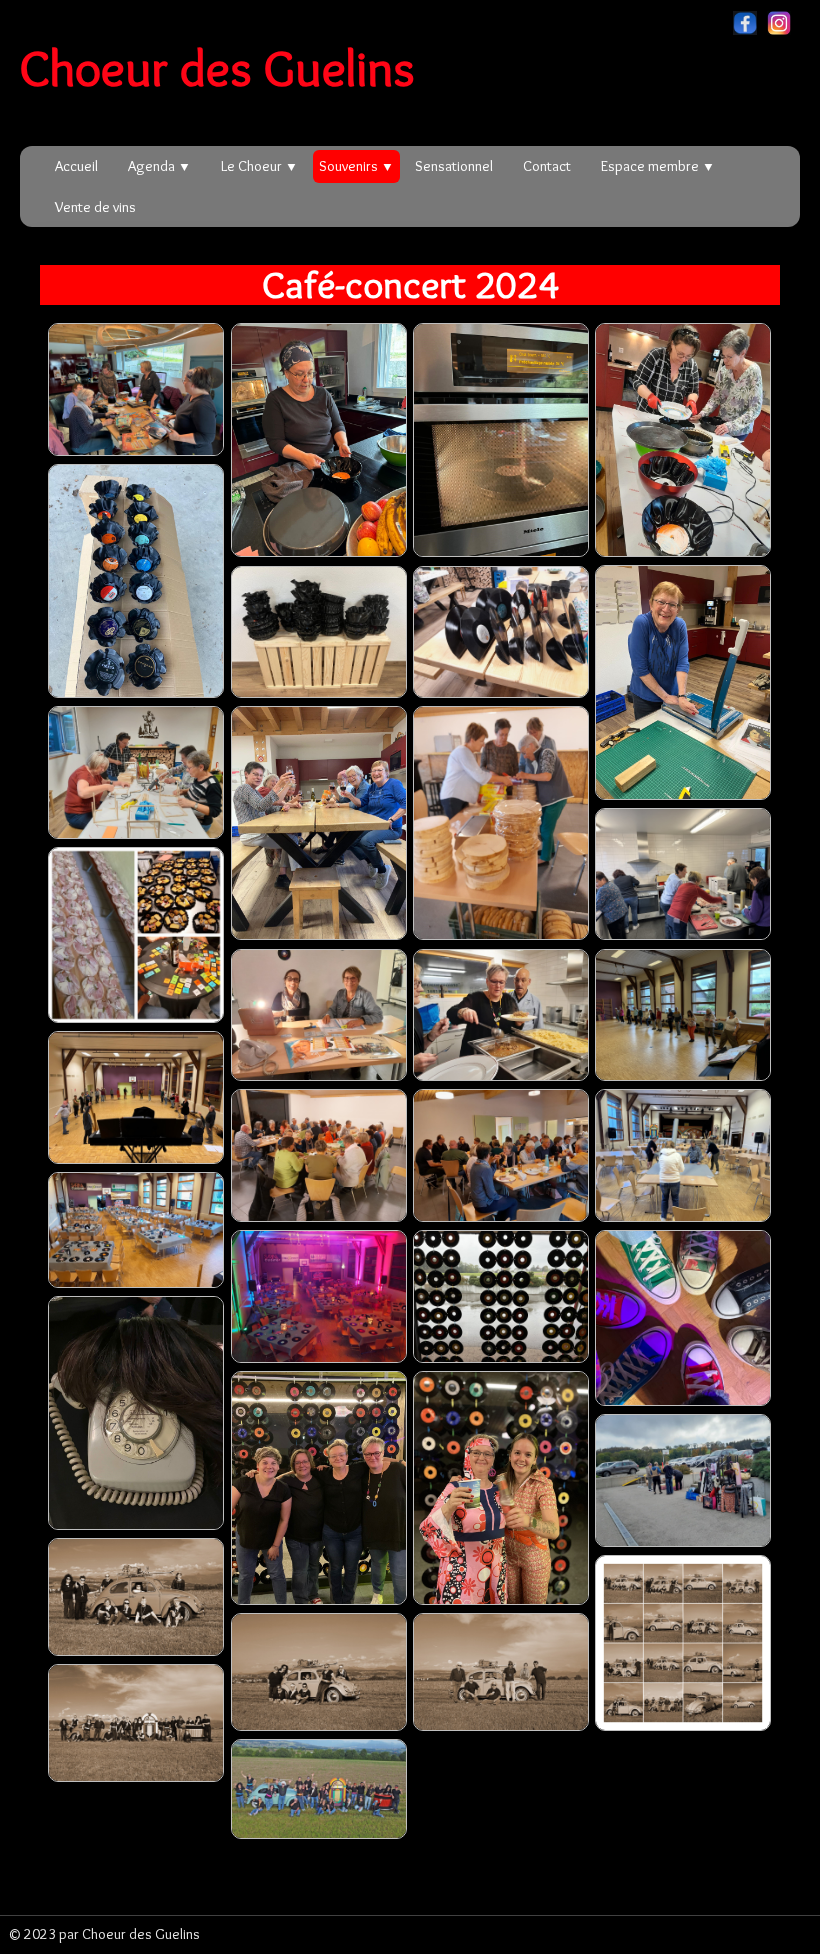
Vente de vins (95, 207)
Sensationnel (454, 166)
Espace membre (658, 166)
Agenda (159, 166)
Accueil (76, 166)
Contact (547, 166)
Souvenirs (356, 166)
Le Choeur (259, 166)
